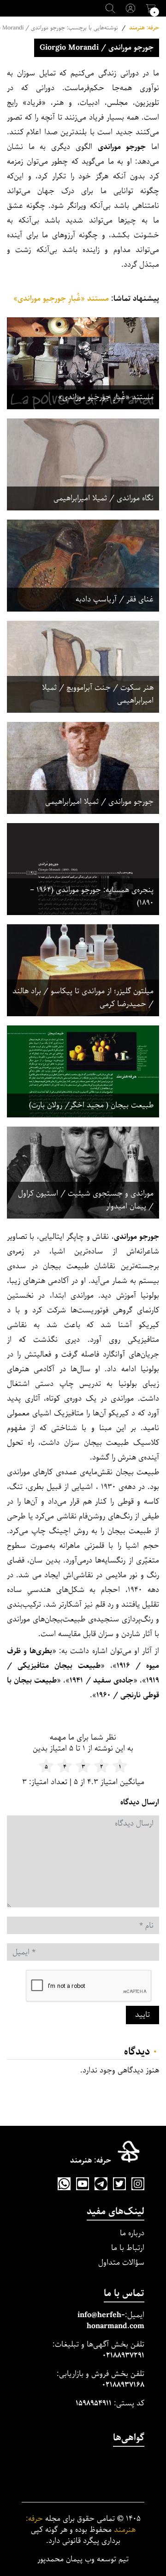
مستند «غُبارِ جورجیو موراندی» (61, 299)
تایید (142, 2015)
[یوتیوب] (83, 2184)
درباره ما (132, 2233)
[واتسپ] (64, 2184)
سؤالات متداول (121, 2263)
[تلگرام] (101, 2184)
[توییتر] (119, 2184)
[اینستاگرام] (138, 2184)
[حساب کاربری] (130, 8)
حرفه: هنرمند (144, 28)
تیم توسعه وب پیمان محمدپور (83, 2559)
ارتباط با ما (128, 2248)
